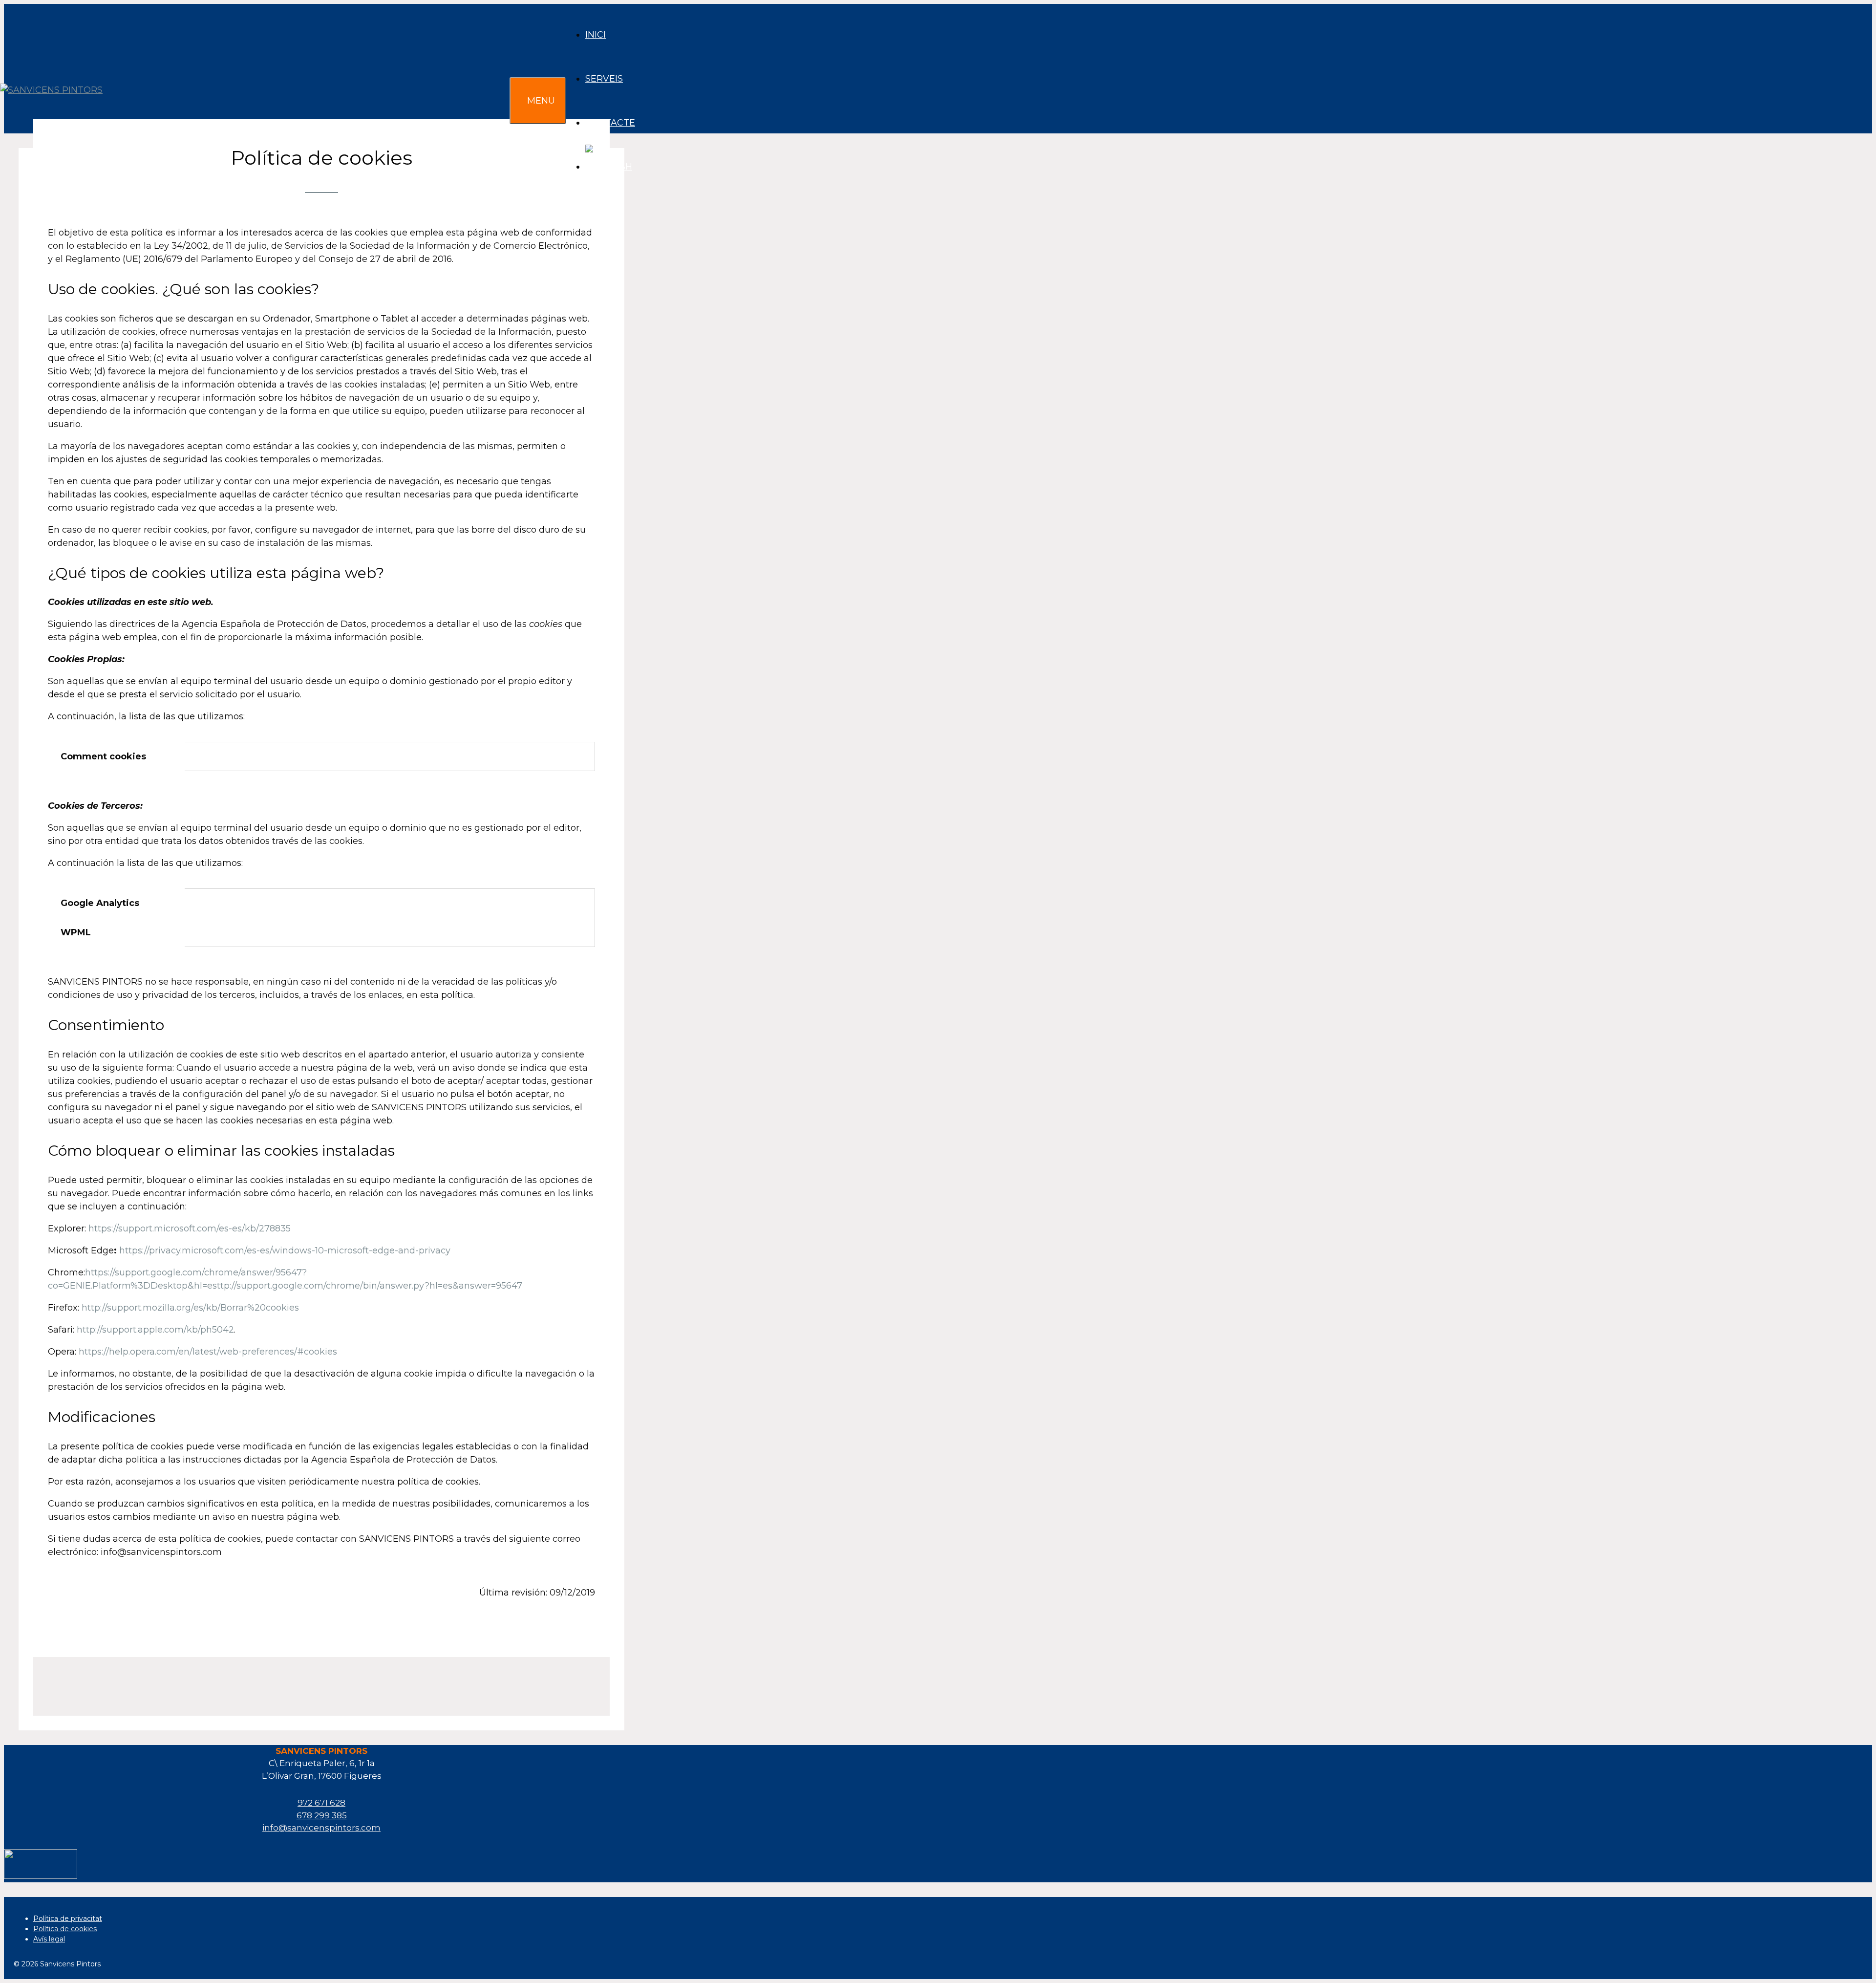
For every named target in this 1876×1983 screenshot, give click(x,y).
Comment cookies (103, 756)
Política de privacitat (68, 1918)
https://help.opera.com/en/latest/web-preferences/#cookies (208, 1352)
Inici (596, 35)
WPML (76, 932)
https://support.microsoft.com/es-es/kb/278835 (190, 1229)
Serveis (604, 79)
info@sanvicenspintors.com (321, 1828)
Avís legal (49, 1939)
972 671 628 (321, 1803)
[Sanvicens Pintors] (54, 101)
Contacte (610, 123)
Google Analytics (100, 903)
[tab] (116, 756)
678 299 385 (322, 1815)
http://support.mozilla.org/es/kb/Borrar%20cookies (190, 1308)
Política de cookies (65, 1929)
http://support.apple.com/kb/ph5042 (155, 1330)
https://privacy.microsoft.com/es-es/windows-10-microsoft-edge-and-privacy (285, 1250)
